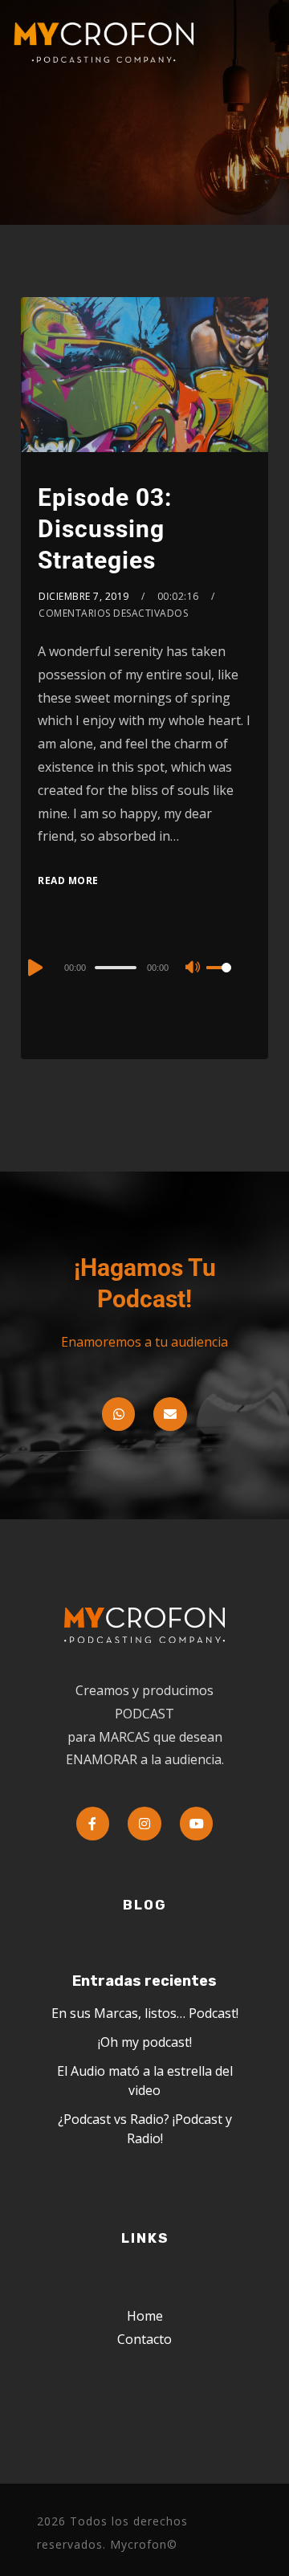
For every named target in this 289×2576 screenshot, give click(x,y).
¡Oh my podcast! (145, 2042)
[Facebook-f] (93, 1824)
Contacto (144, 2339)
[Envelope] (170, 1414)
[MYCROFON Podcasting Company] (109, 43)
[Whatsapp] (119, 1414)
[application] (144, 967)
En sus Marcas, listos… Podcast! (145, 2013)
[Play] (34, 968)
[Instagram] (144, 1824)
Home (145, 2316)
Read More (68, 880)
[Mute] (193, 968)
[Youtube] (197, 1824)
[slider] (229, 980)
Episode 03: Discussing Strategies (105, 529)
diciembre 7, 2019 (84, 596)
